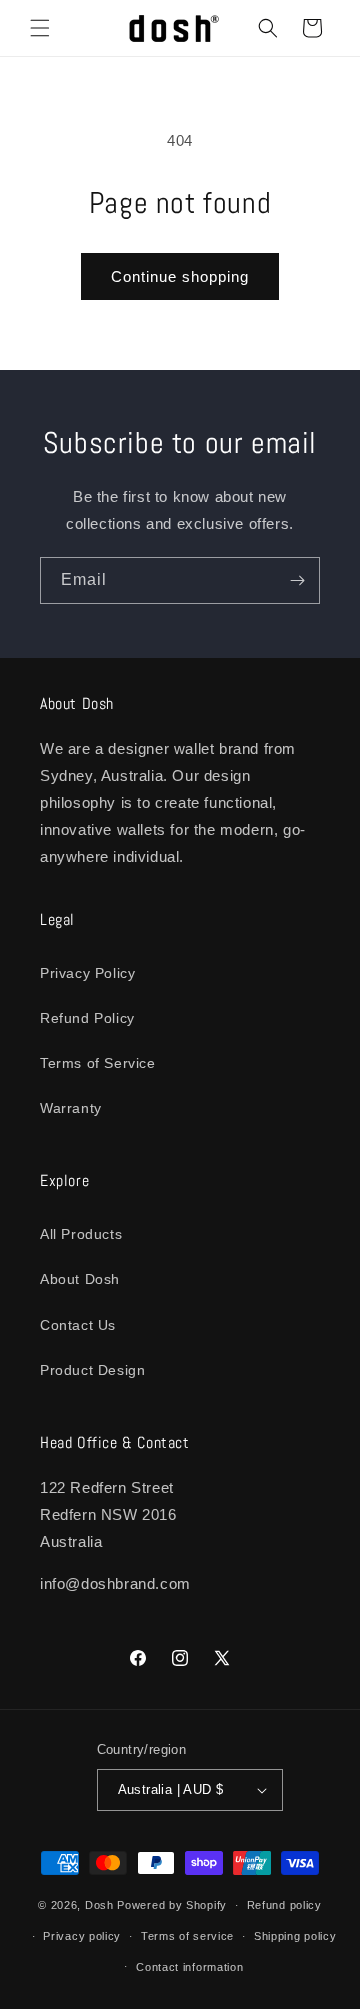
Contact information (189, 1967)
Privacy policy (82, 1936)
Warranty (71, 1108)
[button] (40, 28)
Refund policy (284, 1905)
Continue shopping (180, 276)
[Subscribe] (297, 580)
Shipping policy (295, 1936)
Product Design (92, 1370)
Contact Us (78, 1325)
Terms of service (187, 1936)
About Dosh (80, 1279)
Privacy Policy (87, 973)
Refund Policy (87, 1018)
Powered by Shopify (172, 1905)
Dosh (99, 1905)
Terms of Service (98, 1063)
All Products (81, 1234)
